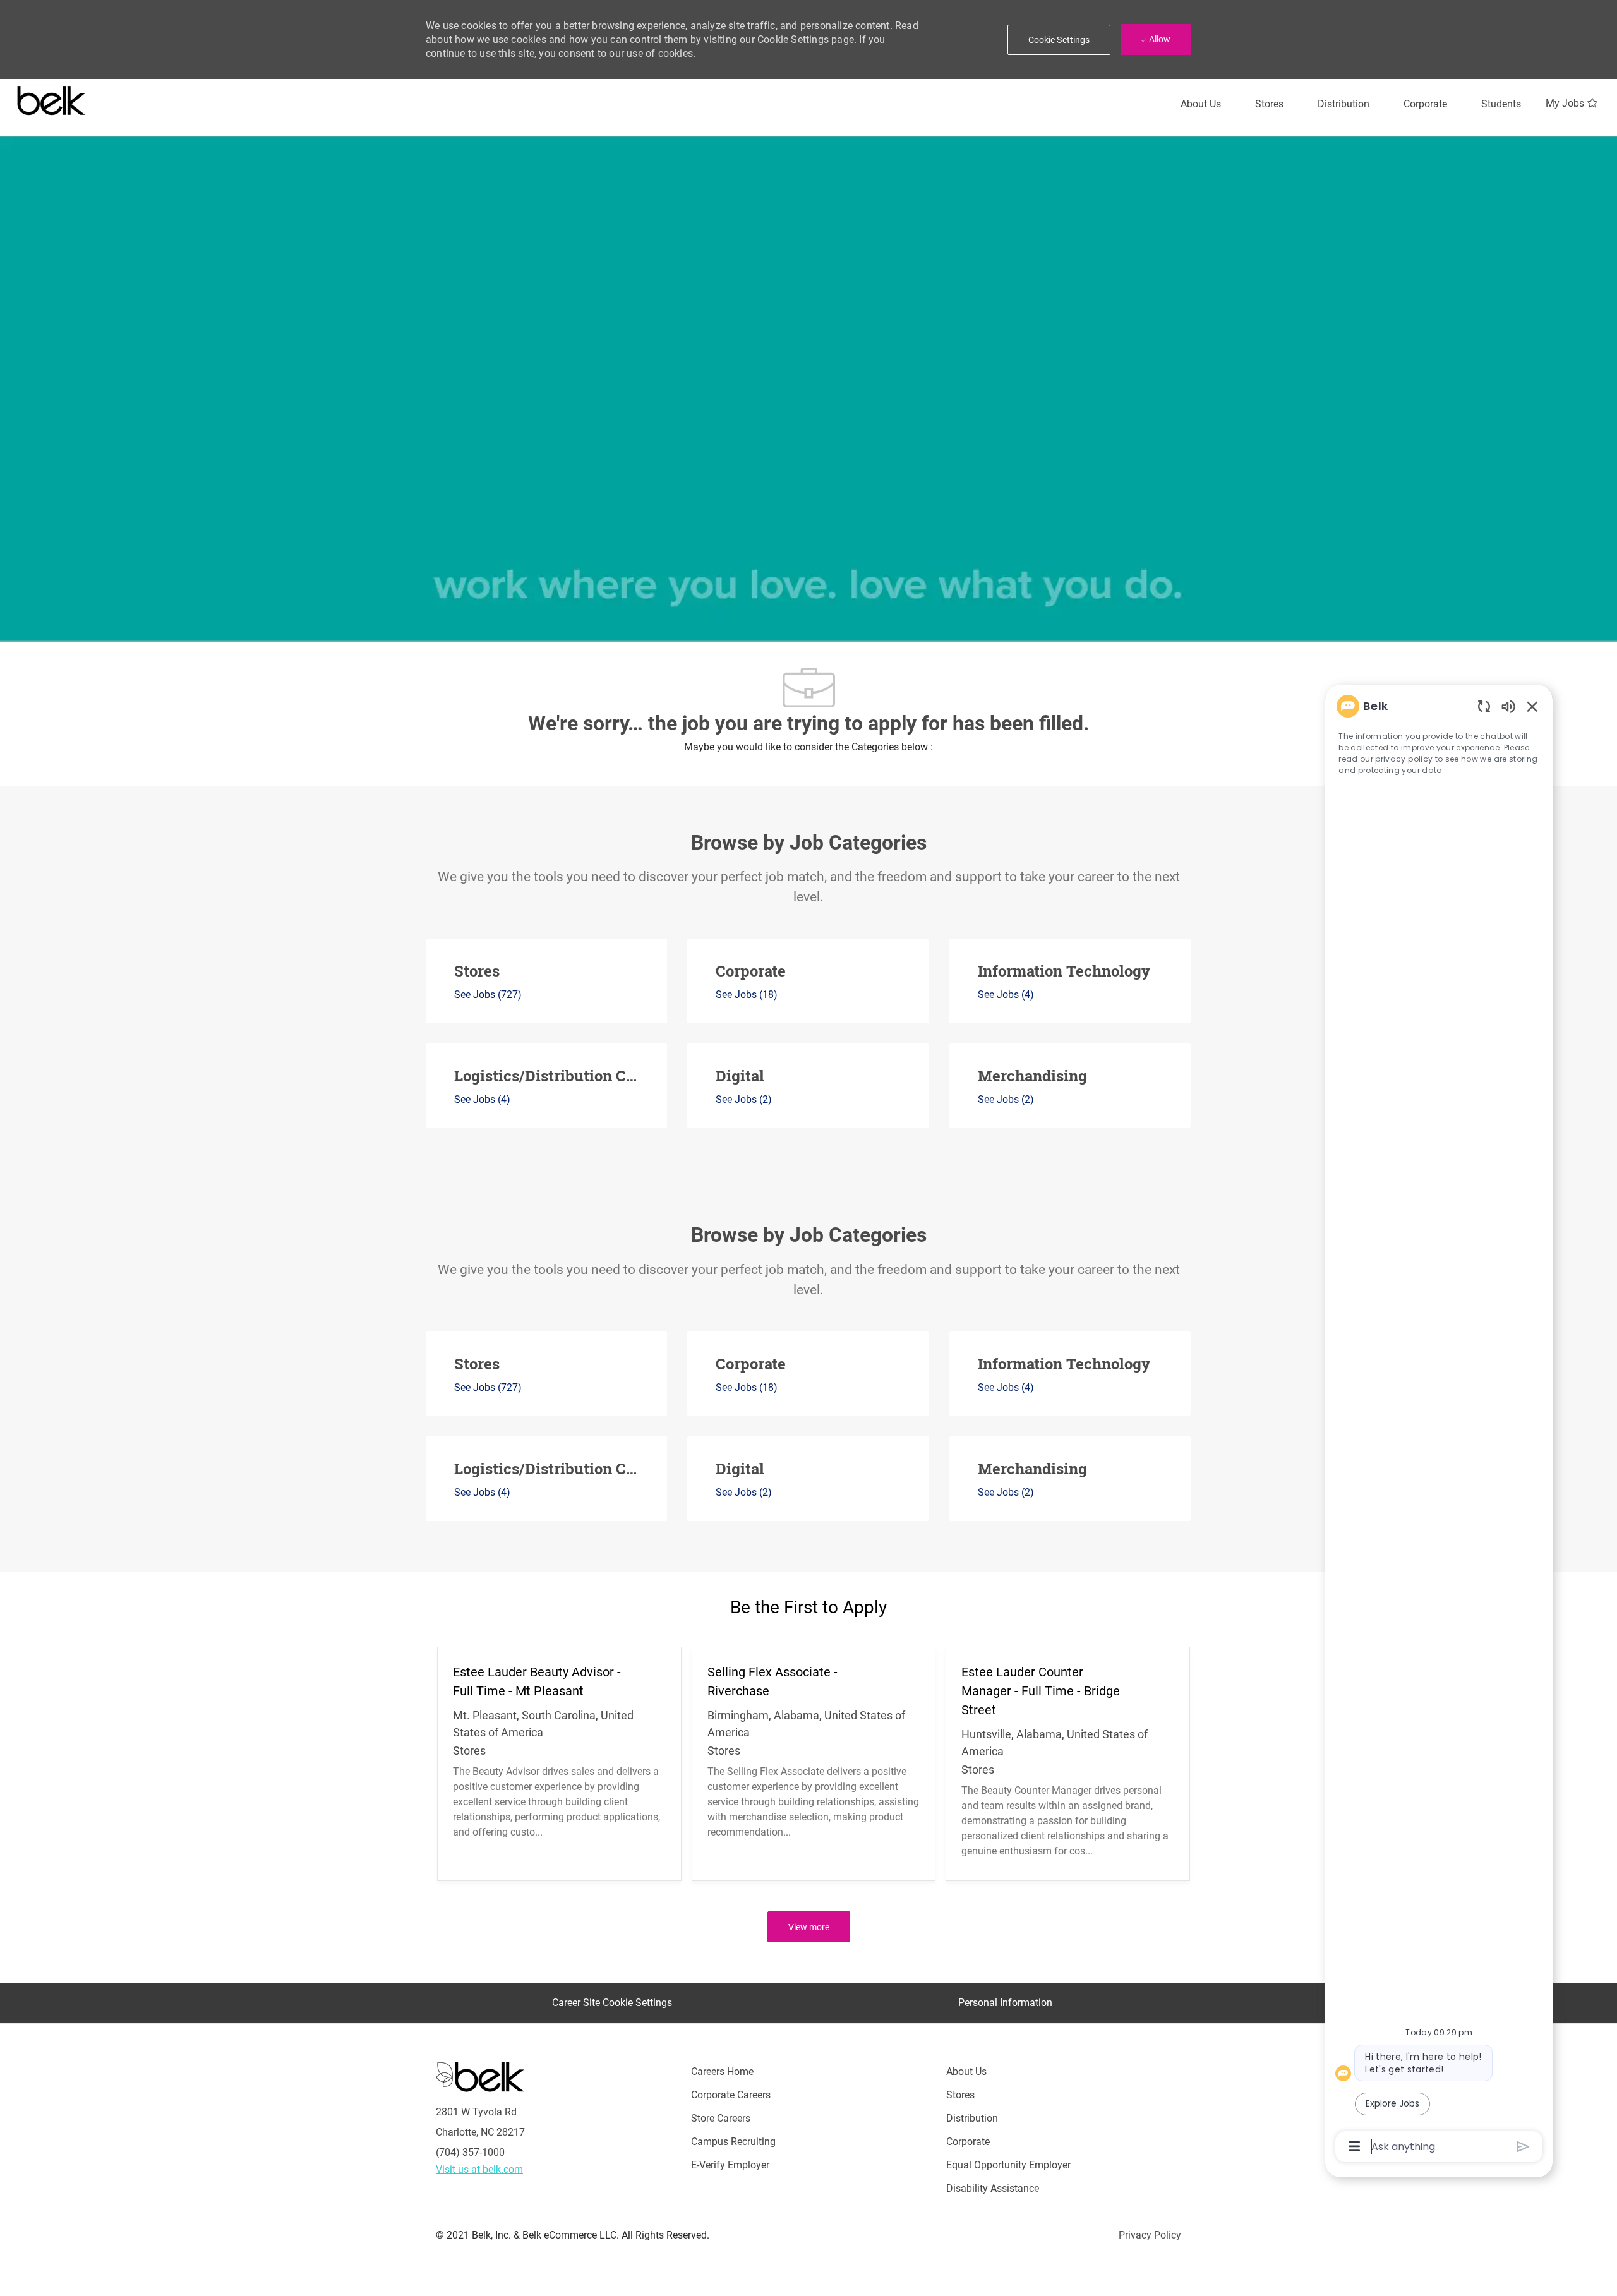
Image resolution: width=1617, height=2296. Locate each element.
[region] (1439, 1425)
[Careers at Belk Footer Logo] (480, 2076)
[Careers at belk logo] (51, 98)
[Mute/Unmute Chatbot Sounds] (1508, 706)
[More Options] (1355, 2146)
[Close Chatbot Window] (1532, 706)
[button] (1059, 40)
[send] (1523, 2147)
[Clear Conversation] (1484, 706)
